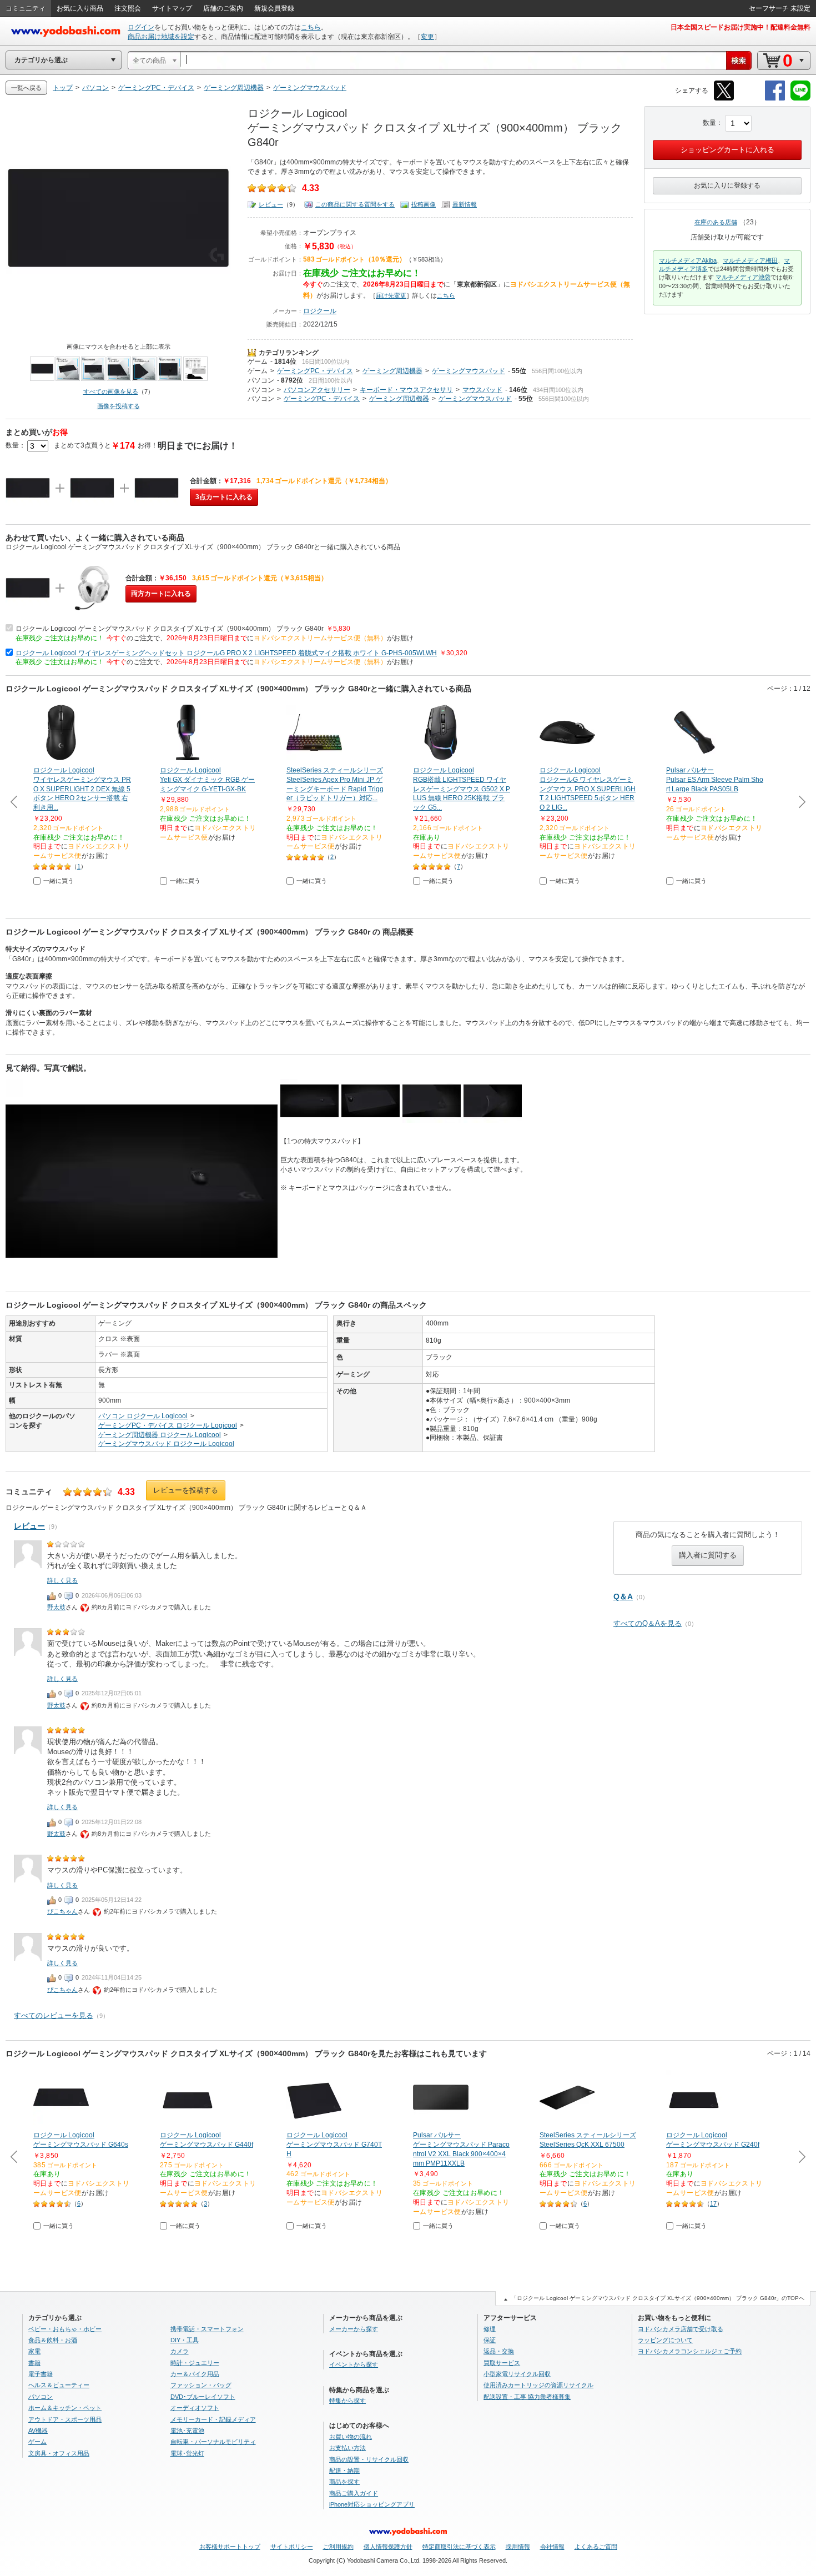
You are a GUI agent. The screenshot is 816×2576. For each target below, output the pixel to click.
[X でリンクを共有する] (724, 99)
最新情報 (465, 204)
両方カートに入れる (161, 594)
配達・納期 (344, 2470)
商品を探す (344, 2482)
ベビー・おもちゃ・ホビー (65, 2329)
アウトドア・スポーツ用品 (65, 2419)
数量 (709, 123)
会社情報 (552, 2547)
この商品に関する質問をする (355, 204)
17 (713, 2203)
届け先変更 (391, 295)
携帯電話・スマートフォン (207, 2329)
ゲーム (258, 361)
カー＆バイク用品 (195, 2374)
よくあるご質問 (596, 2547)
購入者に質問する (708, 1555)
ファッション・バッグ (201, 2385)
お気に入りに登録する (727, 185)
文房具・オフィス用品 (59, 2453)
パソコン (261, 380)
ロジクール (320, 311)
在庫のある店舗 (716, 222)
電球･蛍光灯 (187, 2453)
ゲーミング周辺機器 (392, 371)
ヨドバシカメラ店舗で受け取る (681, 2329)
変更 (427, 37)
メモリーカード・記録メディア (213, 2419)
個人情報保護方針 (388, 2547)
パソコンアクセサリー (317, 390)
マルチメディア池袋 (743, 277)
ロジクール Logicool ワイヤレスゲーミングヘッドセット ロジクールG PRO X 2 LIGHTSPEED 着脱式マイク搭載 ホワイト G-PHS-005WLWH (226, 653)
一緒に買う (59, 881)
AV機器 (38, 2431)
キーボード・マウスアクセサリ (406, 390)
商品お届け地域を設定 (161, 37)
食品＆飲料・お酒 (53, 2340)
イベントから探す (354, 2364)
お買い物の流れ (351, 2437)
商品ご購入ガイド (354, 2493)
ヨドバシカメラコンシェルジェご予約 (690, 2351)
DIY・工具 (185, 2340)
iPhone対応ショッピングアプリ (372, 2504)
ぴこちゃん (62, 1911)
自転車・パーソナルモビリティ (213, 2442)
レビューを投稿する (186, 1490)
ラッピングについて (665, 2340)
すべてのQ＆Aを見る (648, 1623)
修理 (490, 2329)
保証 (490, 2340)
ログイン (141, 27)
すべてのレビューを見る (54, 2015)
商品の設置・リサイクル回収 (369, 2459)
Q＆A (623, 1596)
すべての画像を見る (111, 391)
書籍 (34, 2363)
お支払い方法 (347, 2448)
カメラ (180, 2351)
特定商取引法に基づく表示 (459, 2547)
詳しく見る (62, 1580)
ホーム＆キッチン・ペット (65, 2408)
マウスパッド (482, 390)
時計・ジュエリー (195, 2363)
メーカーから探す (354, 2329)
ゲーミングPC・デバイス (315, 371)
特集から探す (347, 2401)
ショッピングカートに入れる (727, 150)
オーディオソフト (195, 2408)
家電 (34, 2351)
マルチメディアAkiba (688, 260)
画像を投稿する (119, 406)
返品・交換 (499, 2351)
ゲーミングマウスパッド (469, 371)
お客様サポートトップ (230, 2547)
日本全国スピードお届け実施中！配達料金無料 (741, 27)
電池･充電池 (187, 2431)
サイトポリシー (292, 2547)
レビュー (271, 204)
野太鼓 (56, 1607)
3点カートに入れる (224, 497)
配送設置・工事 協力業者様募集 (527, 2397)
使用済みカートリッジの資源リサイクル (538, 2385)
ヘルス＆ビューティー (59, 2385)
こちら (311, 27)
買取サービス (502, 2363)
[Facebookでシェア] (775, 99)
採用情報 (518, 2547)
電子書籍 (41, 2374)
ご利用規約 (338, 2547)
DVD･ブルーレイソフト (203, 2397)
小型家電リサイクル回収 (517, 2374)
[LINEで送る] (800, 99)
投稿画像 (424, 204)
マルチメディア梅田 (750, 260)
